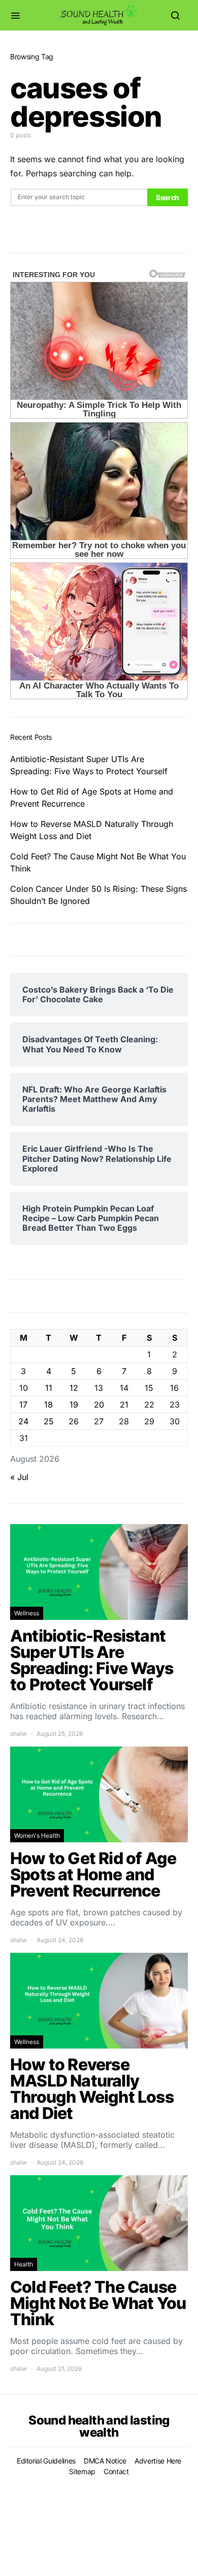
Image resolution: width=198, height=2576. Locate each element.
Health (24, 2264)
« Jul (19, 1477)
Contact (116, 2471)
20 (99, 1405)
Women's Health (37, 1835)
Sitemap (82, 2471)
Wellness (27, 1613)
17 (23, 1405)
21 (124, 1405)
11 (49, 1388)
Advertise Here (158, 2461)
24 (23, 1421)
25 (49, 1421)
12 (74, 1388)
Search (168, 197)
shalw (19, 1734)
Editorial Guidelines (46, 2461)
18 (48, 1405)
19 (74, 1405)
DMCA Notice (105, 2461)
